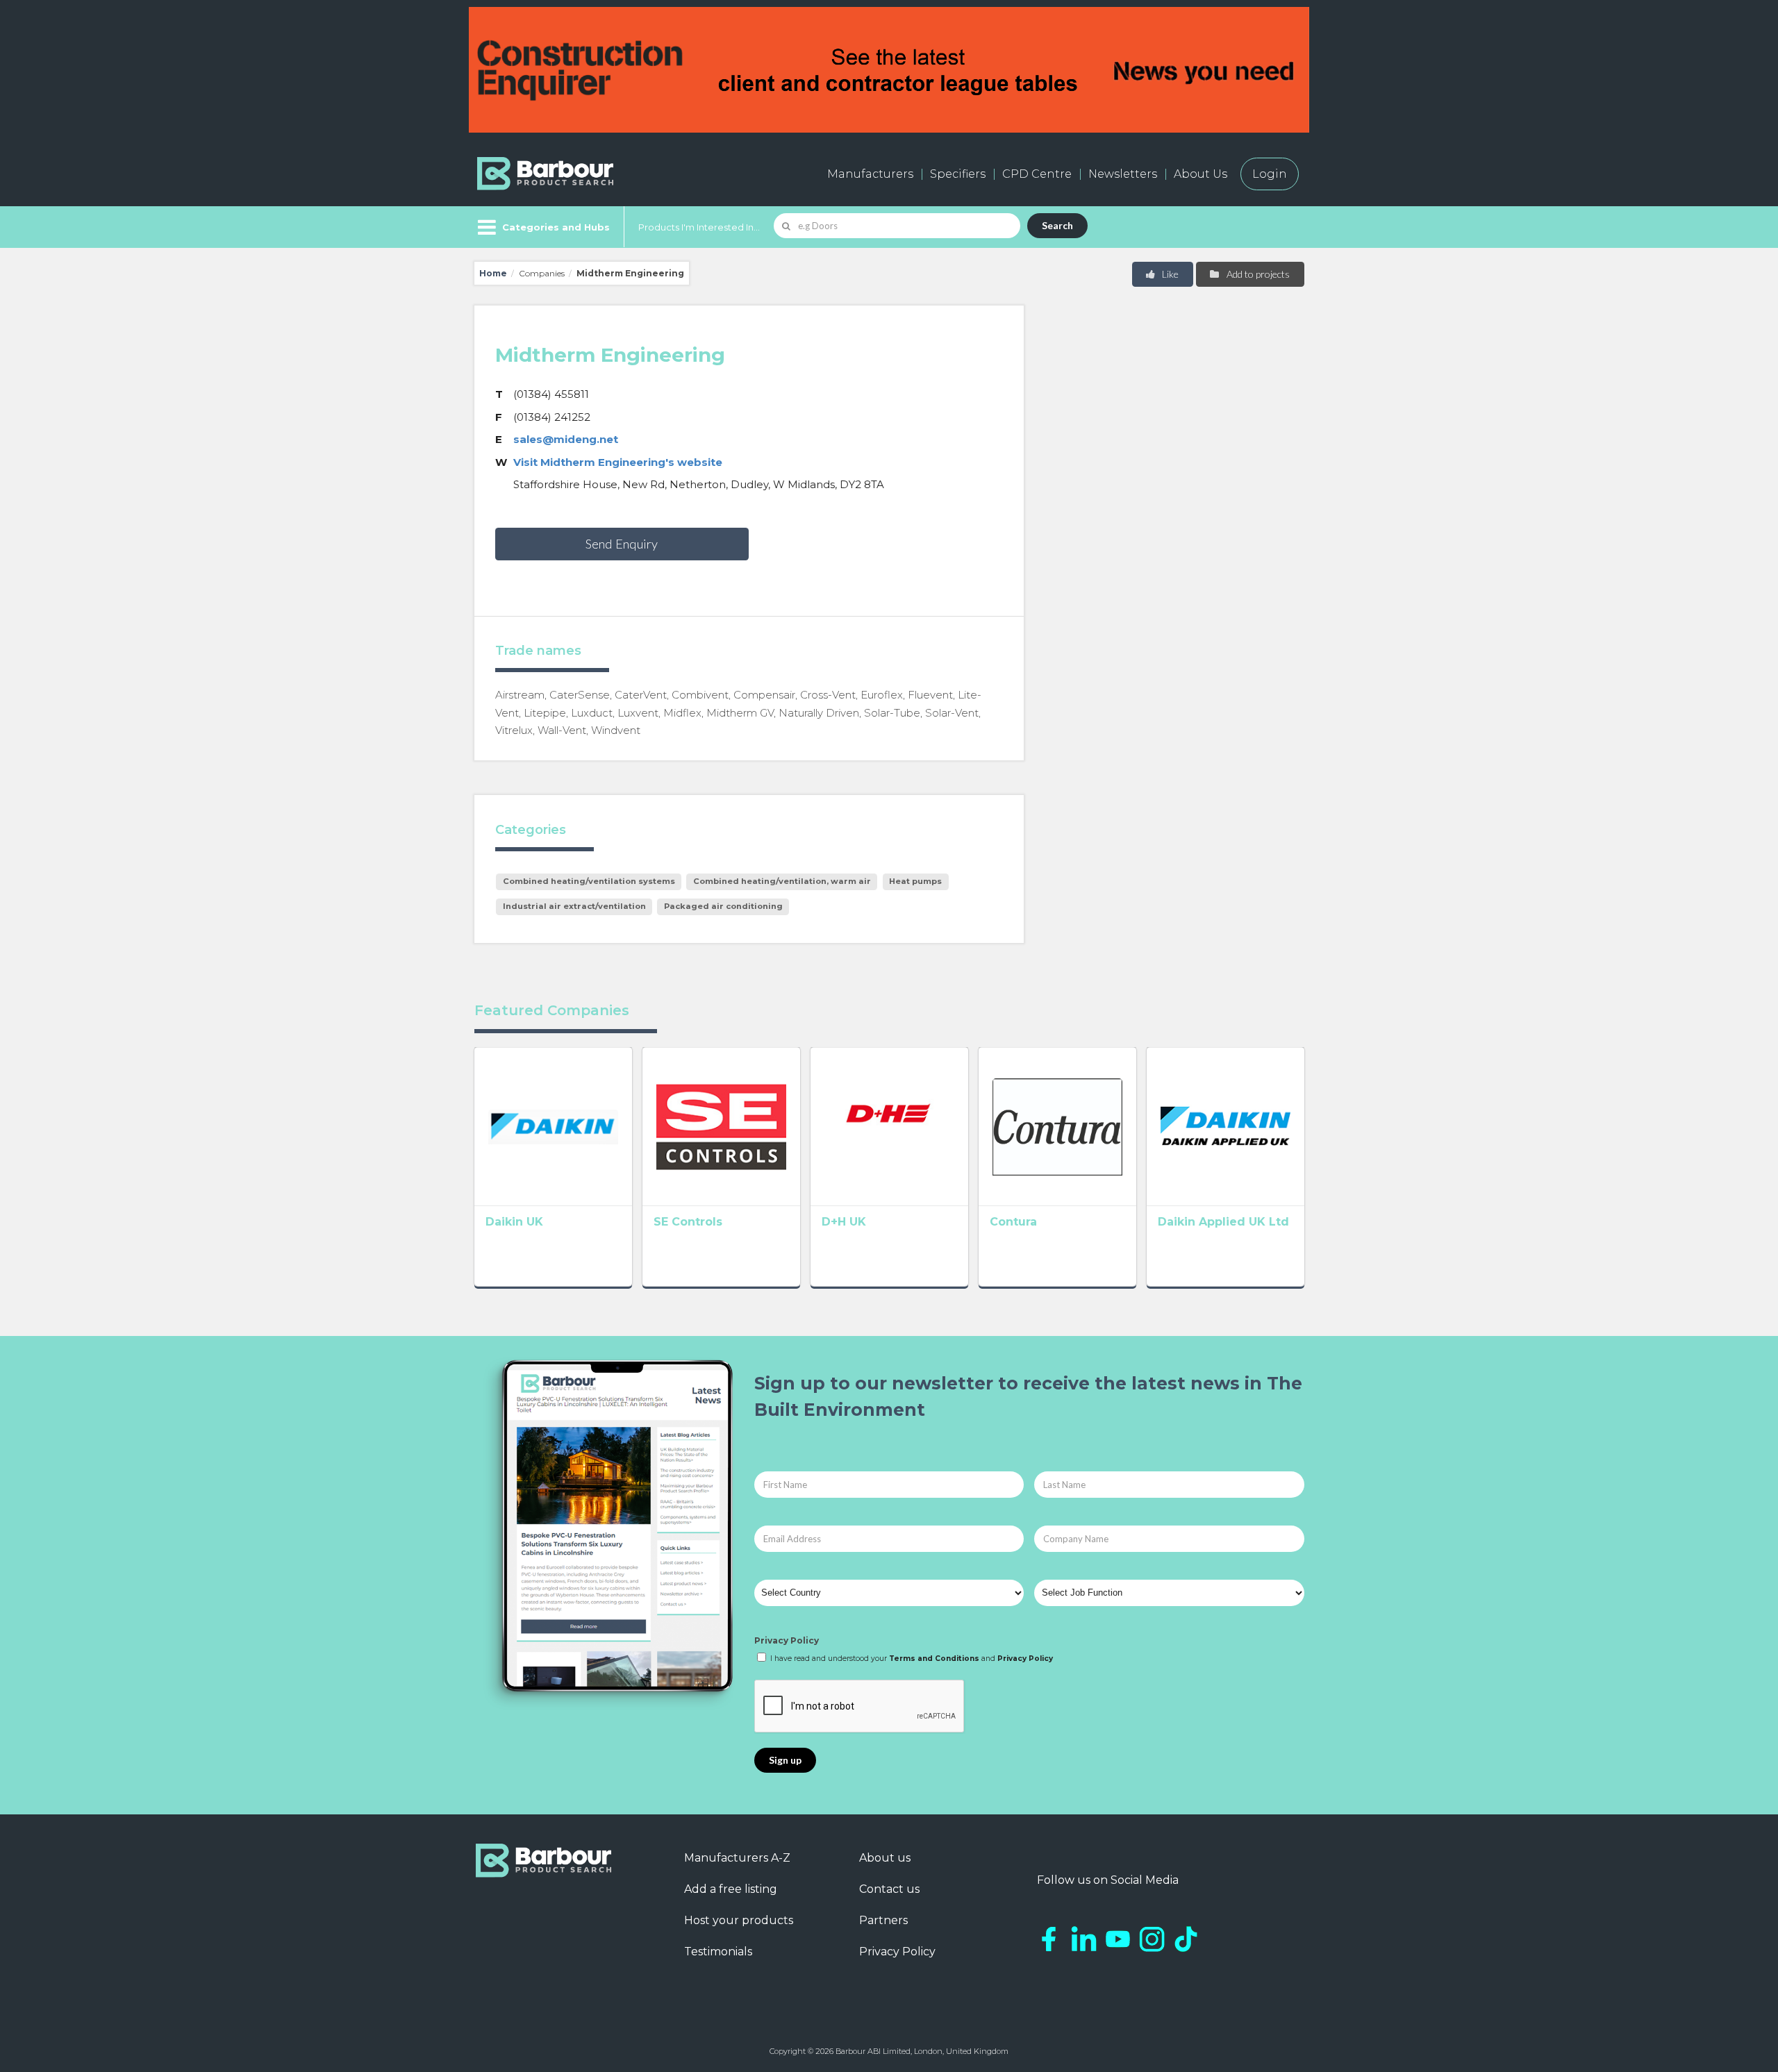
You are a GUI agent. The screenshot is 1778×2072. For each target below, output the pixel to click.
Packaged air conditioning (723, 906)
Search (1057, 225)
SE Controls (688, 1222)
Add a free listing (731, 1889)
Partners (883, 1920)
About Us (1200, 174)
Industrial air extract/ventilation (574, 906)
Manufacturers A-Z (737, 1858)
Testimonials (718, 1952)
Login (1270, 174)
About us (885, 1858)
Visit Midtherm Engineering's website (618, 462)
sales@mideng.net (566, 439)
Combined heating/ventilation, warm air (782, 881)
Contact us (889, 1889)
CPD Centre (1037, 174)
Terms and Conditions (934, 1659)
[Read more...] (553, 1126)
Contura (1013, 1222)
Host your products (739, 1920)
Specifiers (958, 174)
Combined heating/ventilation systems (589, 881)
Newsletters (1123, 174)
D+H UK (844, 1222)
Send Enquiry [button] (622, 544)
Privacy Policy (787, 1640)
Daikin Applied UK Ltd (1223, 1222)
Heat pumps (915, 881)
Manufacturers (870, 174)
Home (493, 273)
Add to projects (1257, 274)
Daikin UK (514, 1222)
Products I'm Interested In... (699, 227)
